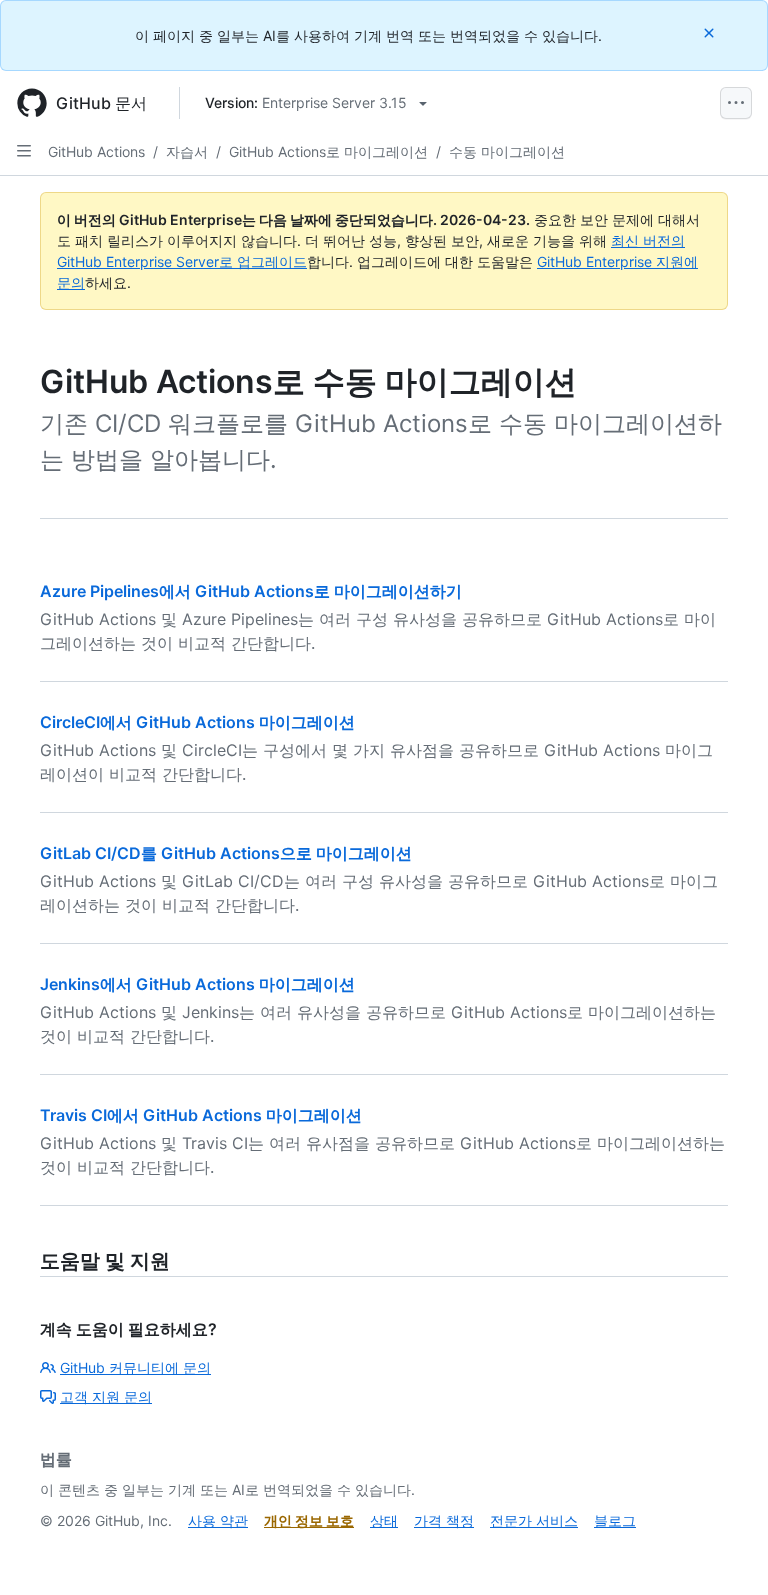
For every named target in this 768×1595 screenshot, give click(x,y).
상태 (384, 1520)
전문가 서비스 (534, 1520)
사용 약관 (218, 1520)
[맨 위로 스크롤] (724, 1551)
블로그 (615, 1520)
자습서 (187, 151)
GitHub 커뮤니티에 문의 (135, 1367)
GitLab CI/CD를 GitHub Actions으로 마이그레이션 (226, 853)
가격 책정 (444, 1520)
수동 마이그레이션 (507, 151)
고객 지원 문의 (106, 1396)
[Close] (711, 32)
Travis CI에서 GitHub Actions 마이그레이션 (201, 1115)
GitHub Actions (96, 151)
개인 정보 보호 (309, 1520)
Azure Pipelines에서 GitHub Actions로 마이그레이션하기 (251, 591)
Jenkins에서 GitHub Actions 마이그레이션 (197, 984)
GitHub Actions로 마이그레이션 (328, 151)
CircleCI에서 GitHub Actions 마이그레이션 (197, 722)
